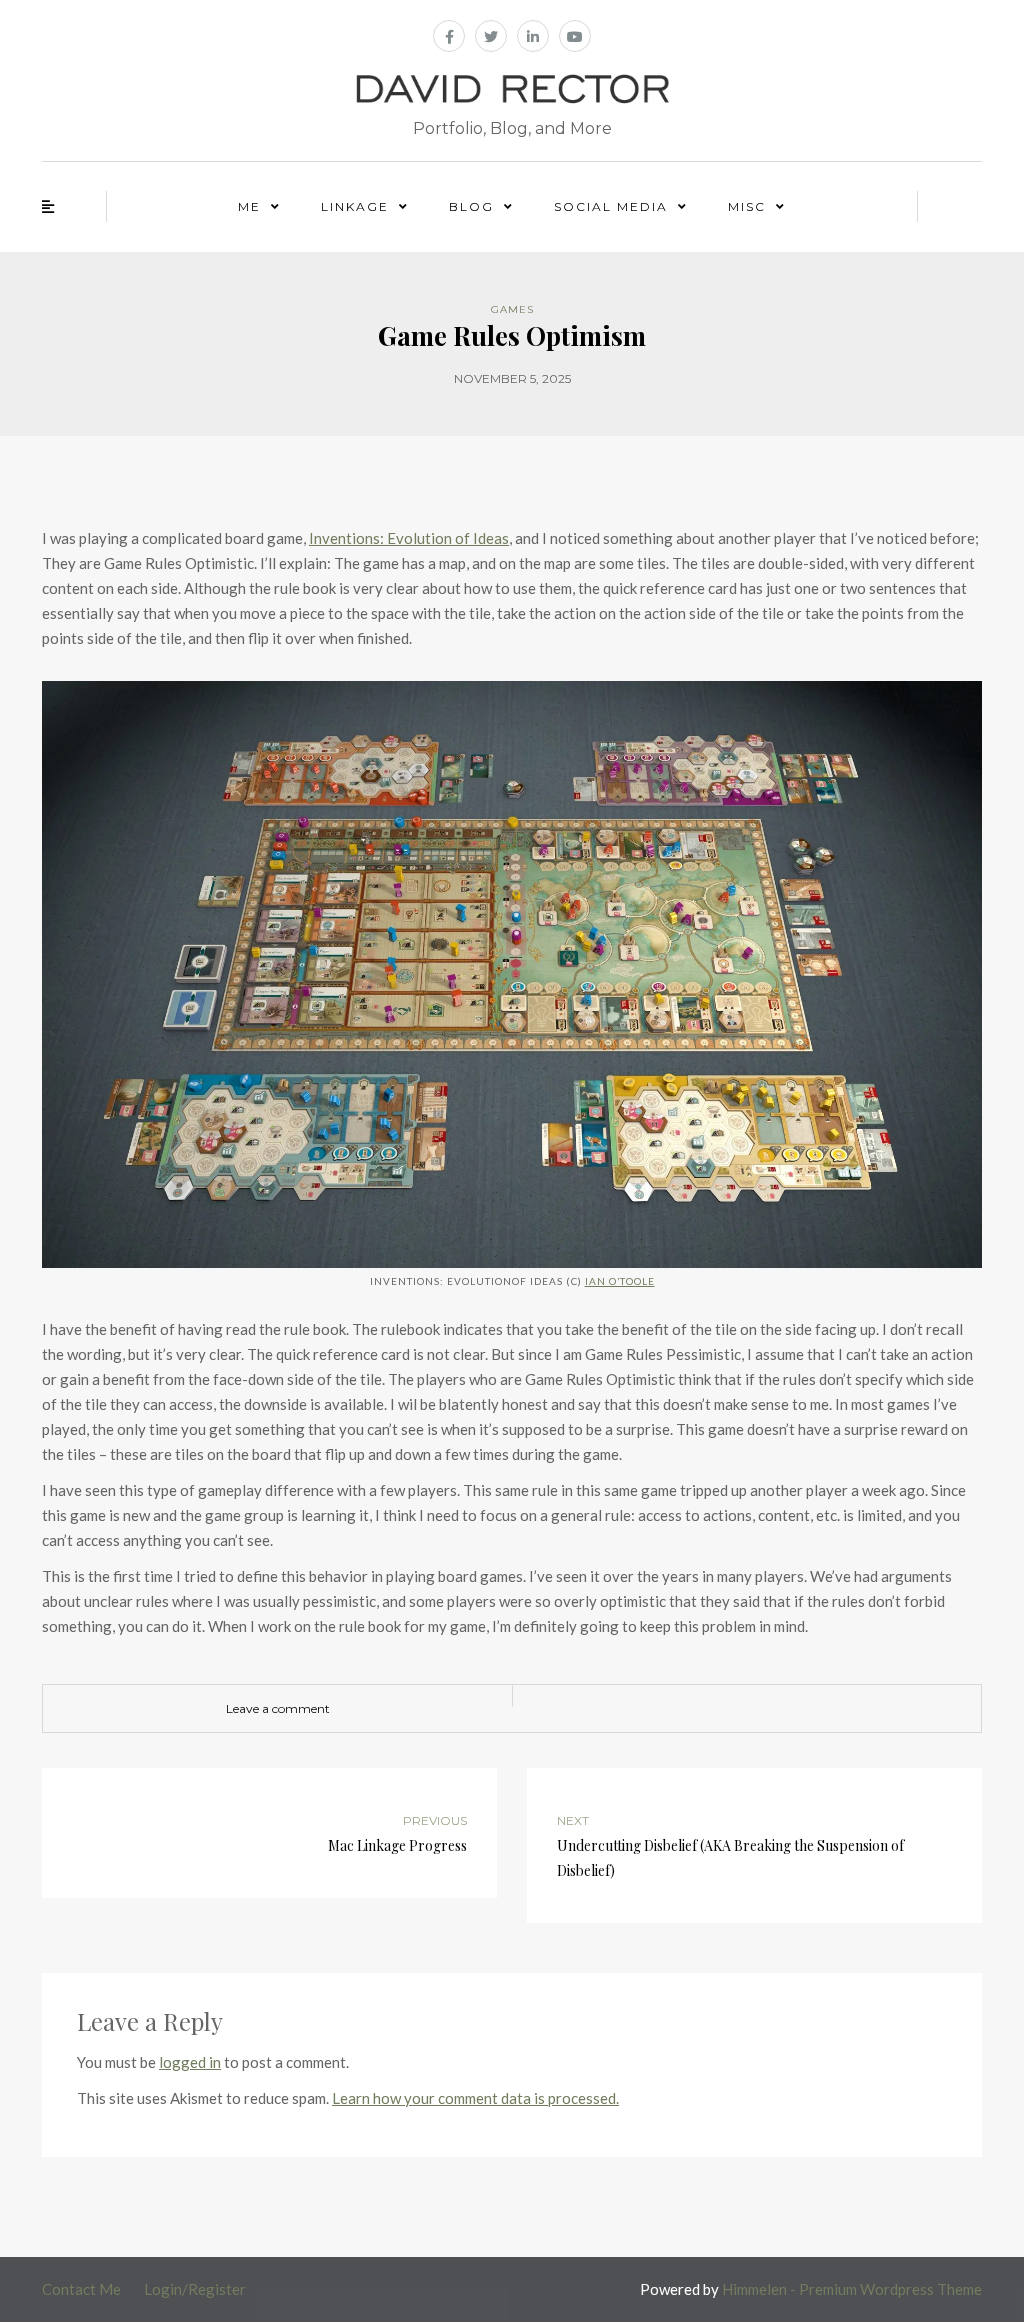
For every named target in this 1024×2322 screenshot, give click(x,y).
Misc (747, 206)
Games (512, 309)
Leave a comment (278, 1708)
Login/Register (195, 2289)
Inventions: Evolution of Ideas (409, 538)
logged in (190, 2062)
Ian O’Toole (620, 1281)
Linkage (355, 206)
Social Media (611, 206)
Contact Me (81, 2289)
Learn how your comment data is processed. (475, 2098)
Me (249, 206)
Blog (471, 206)
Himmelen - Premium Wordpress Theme (852, 2289)
